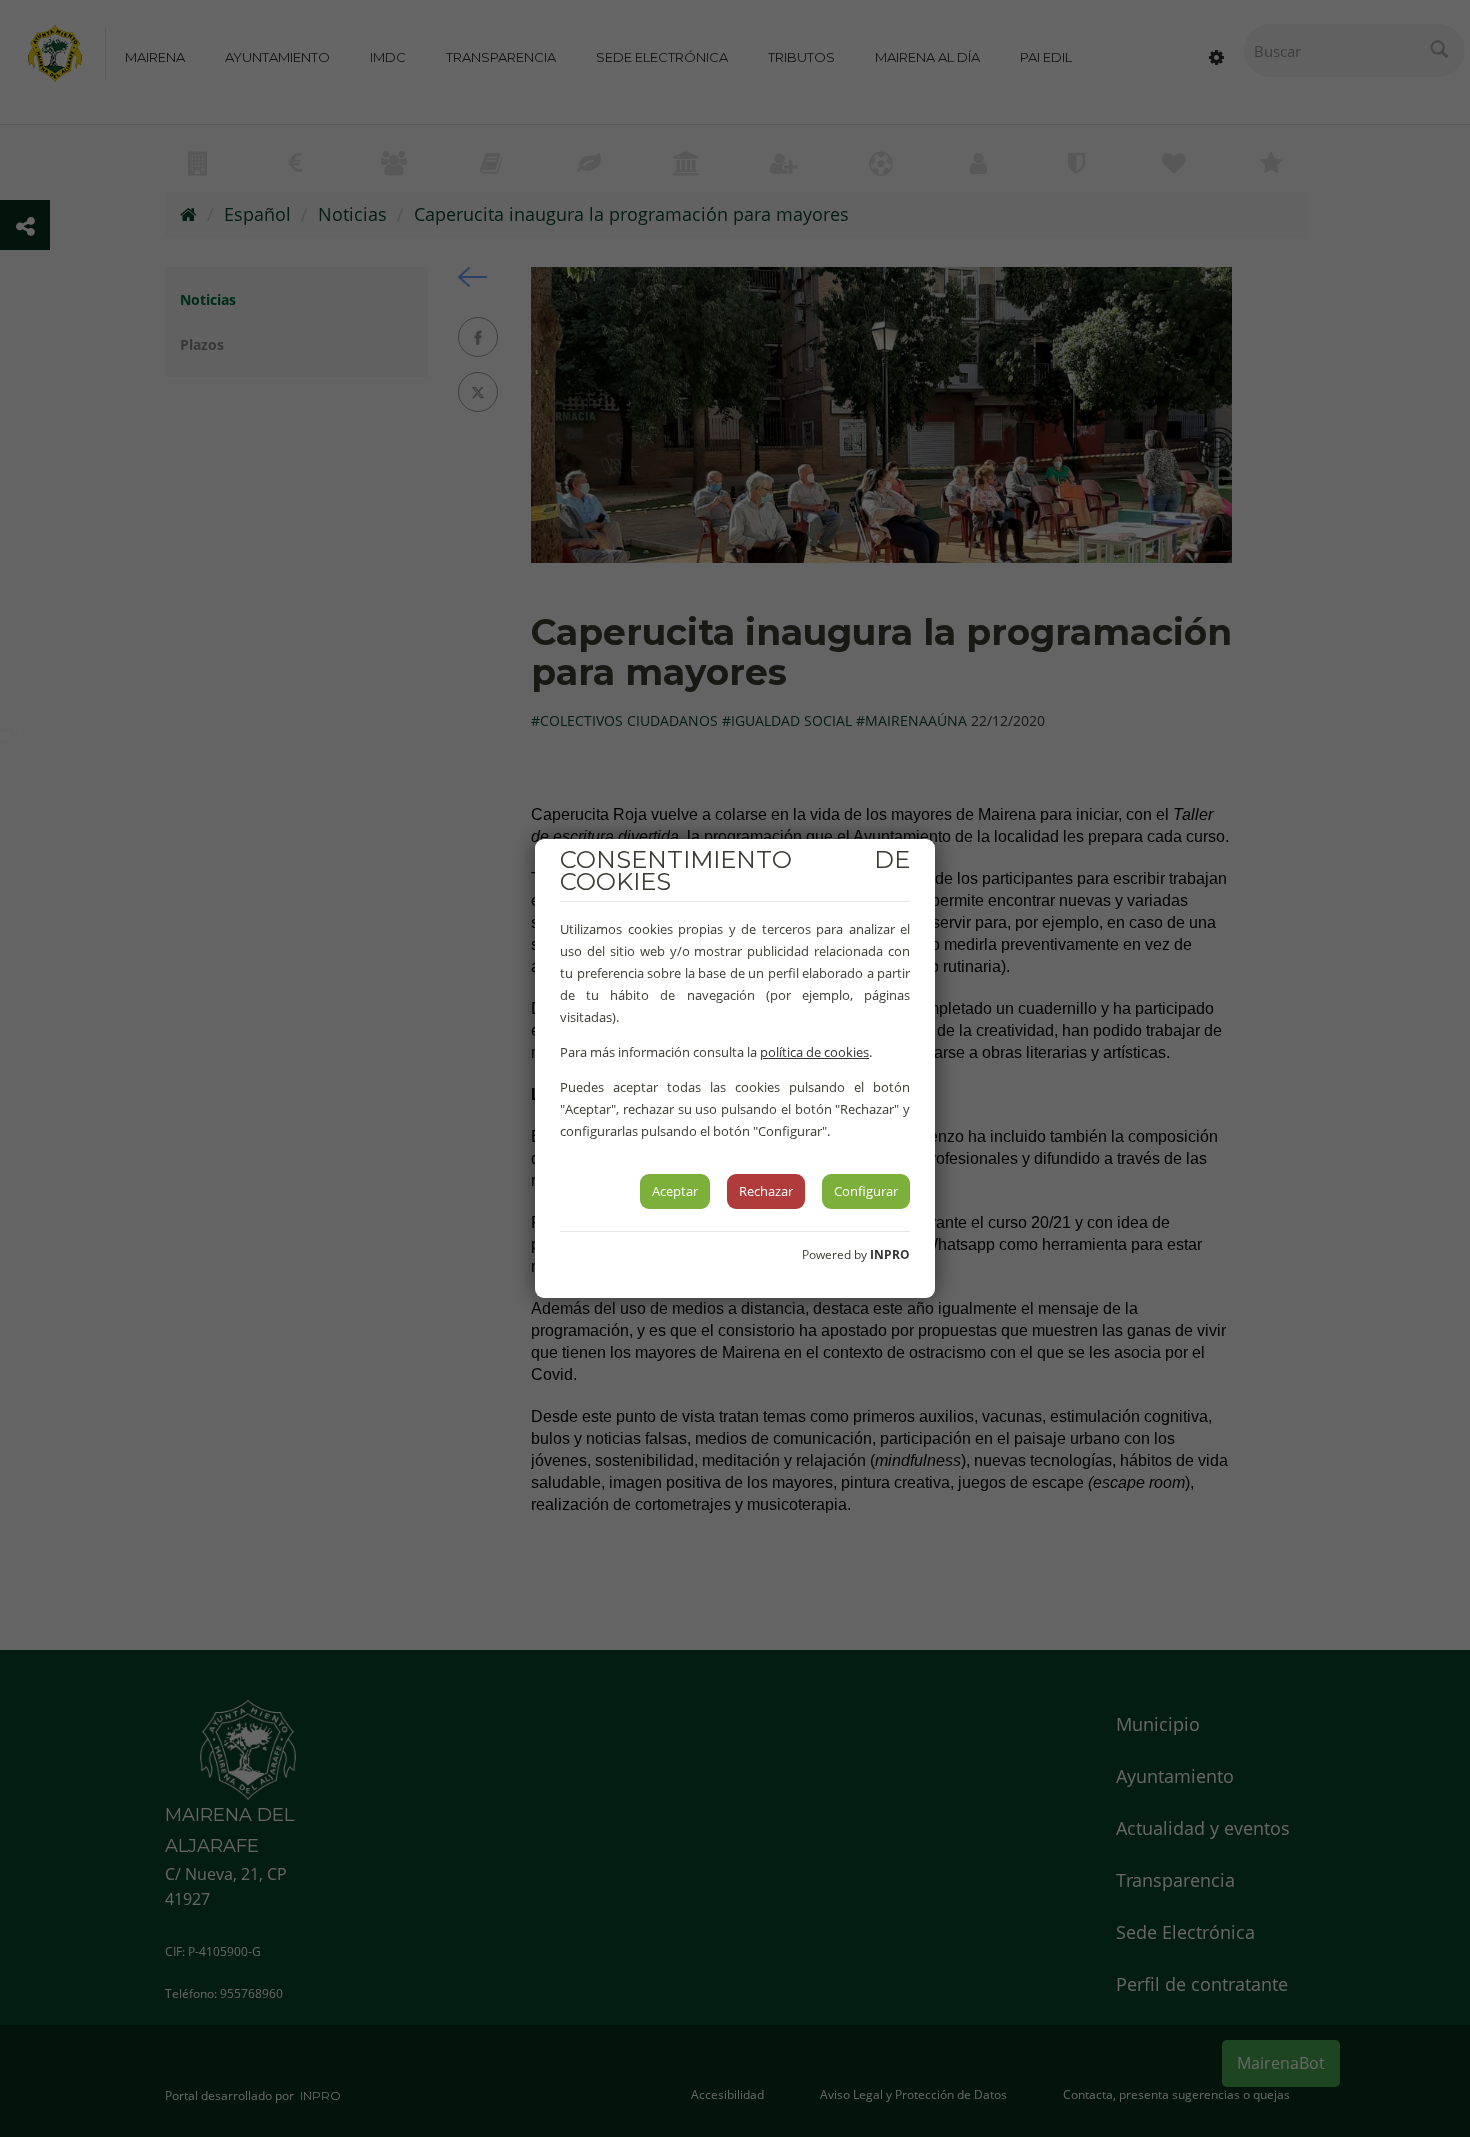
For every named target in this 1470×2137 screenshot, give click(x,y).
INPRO (890, 1254)
